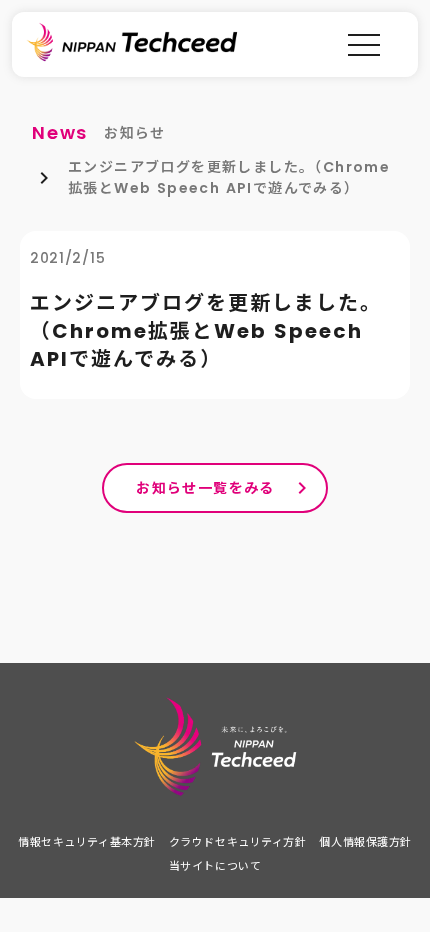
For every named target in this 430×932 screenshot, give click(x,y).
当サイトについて (215, 866)
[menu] (364, 44)
